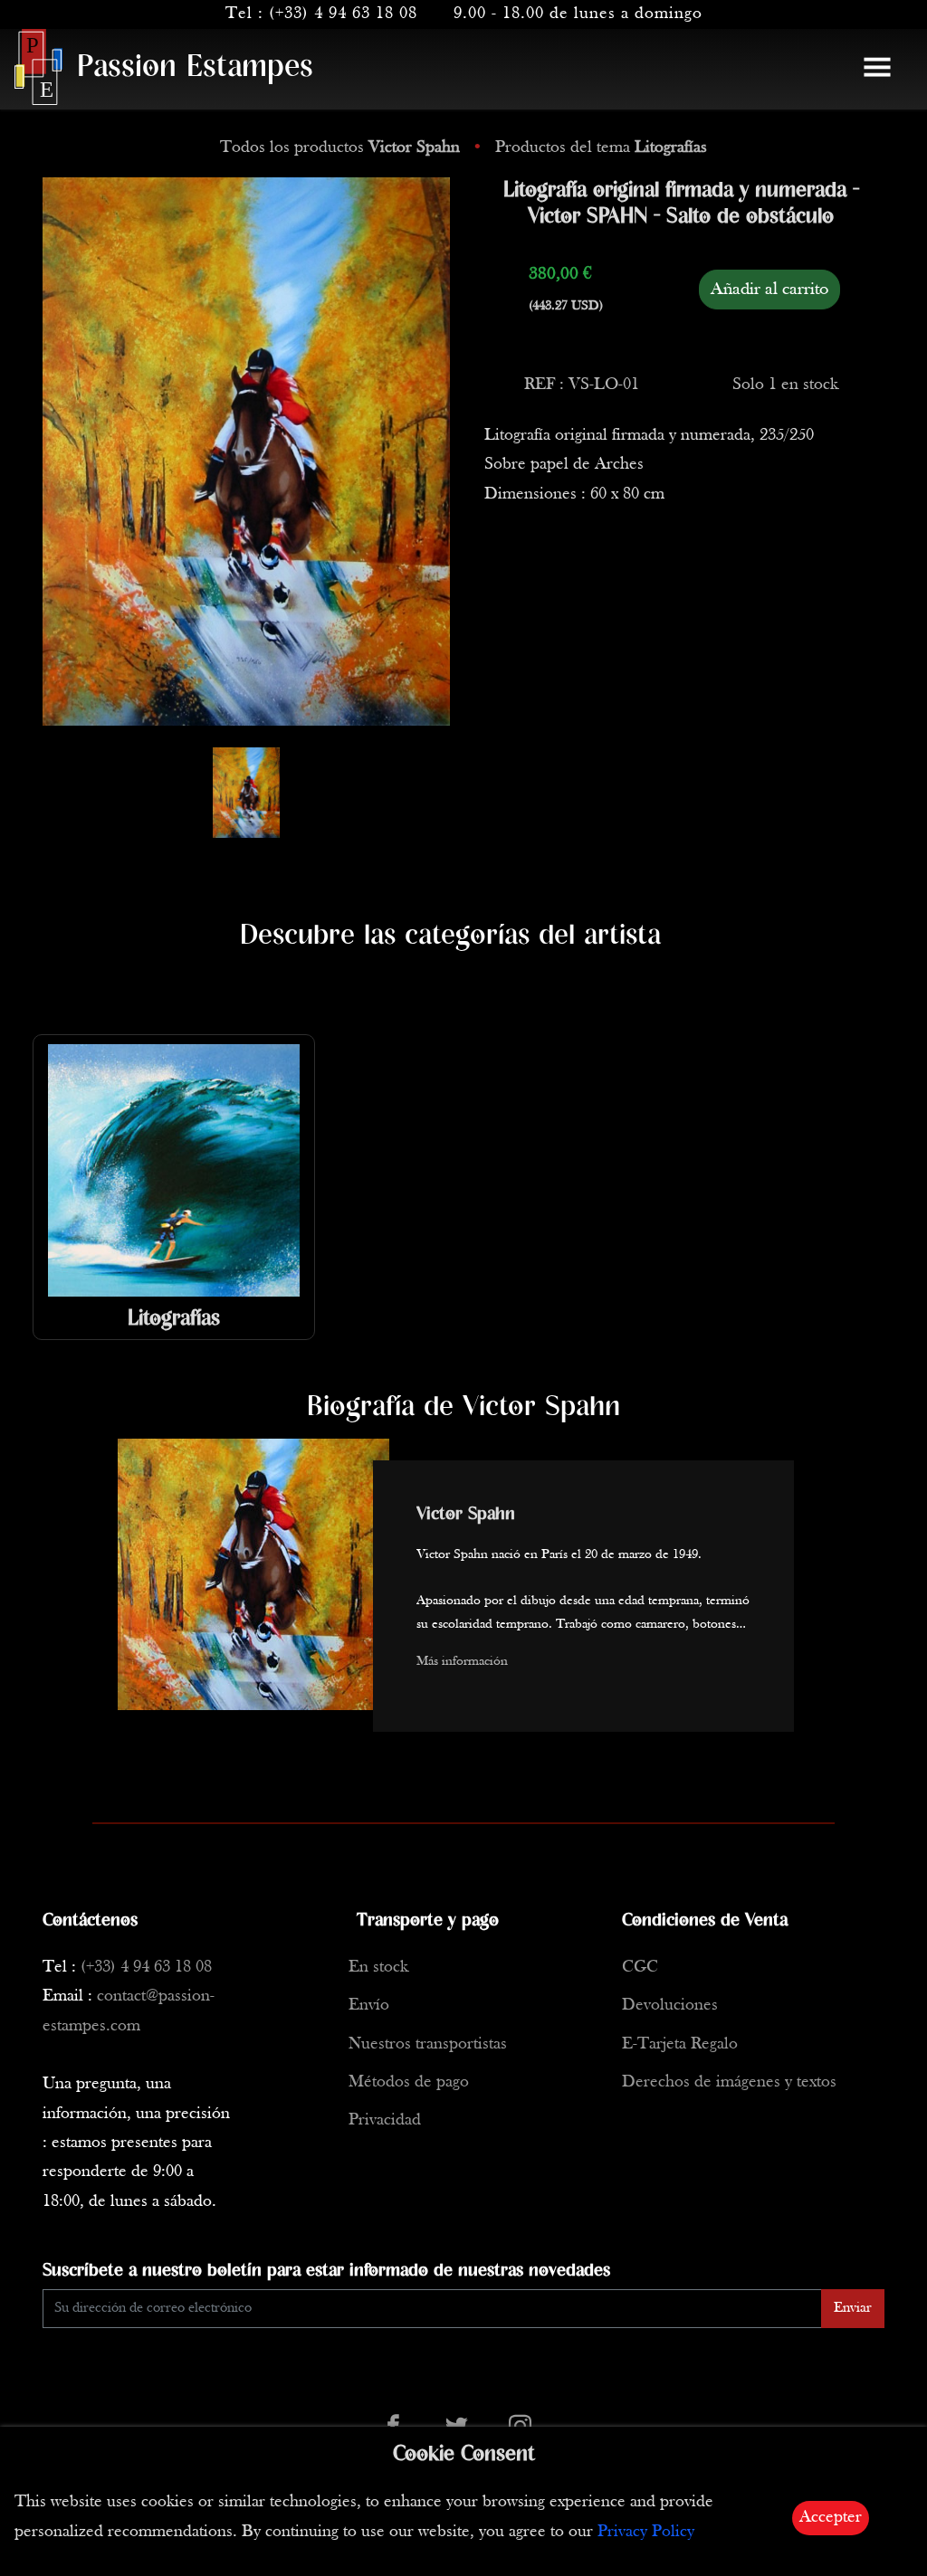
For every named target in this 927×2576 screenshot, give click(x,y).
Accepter (831, 2518)
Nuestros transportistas (428, 2044)
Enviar (853, 2308)
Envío (369, 2006)
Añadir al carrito (769, 290)
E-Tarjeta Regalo (680, 2044)
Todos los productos (340, 148)
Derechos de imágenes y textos (729, 2082)
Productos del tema (601, 148)
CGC (640, 1968)
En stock (378, 1968)
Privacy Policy (646, 2532)
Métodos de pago (409, 2082)
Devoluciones (670, 2006)
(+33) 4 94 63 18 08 (343, 14)
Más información (462, 1662)
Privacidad (385, 2120)
